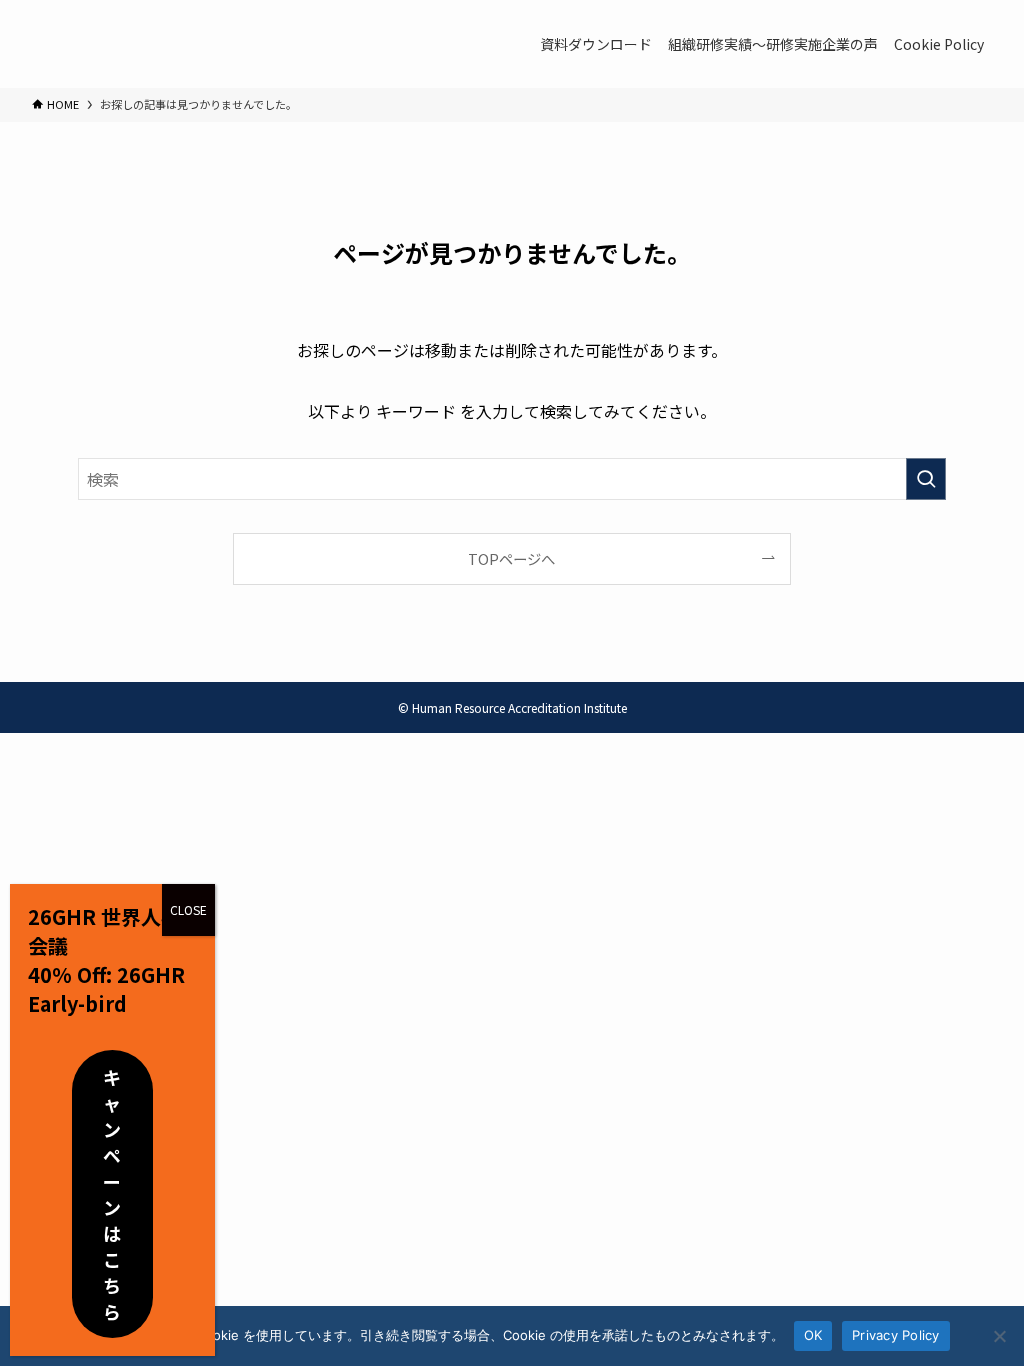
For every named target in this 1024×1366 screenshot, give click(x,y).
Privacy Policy (896, 1335)
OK (813, 1335)
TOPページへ (511, 558)
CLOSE (188, 909)
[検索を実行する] (926, 479)
